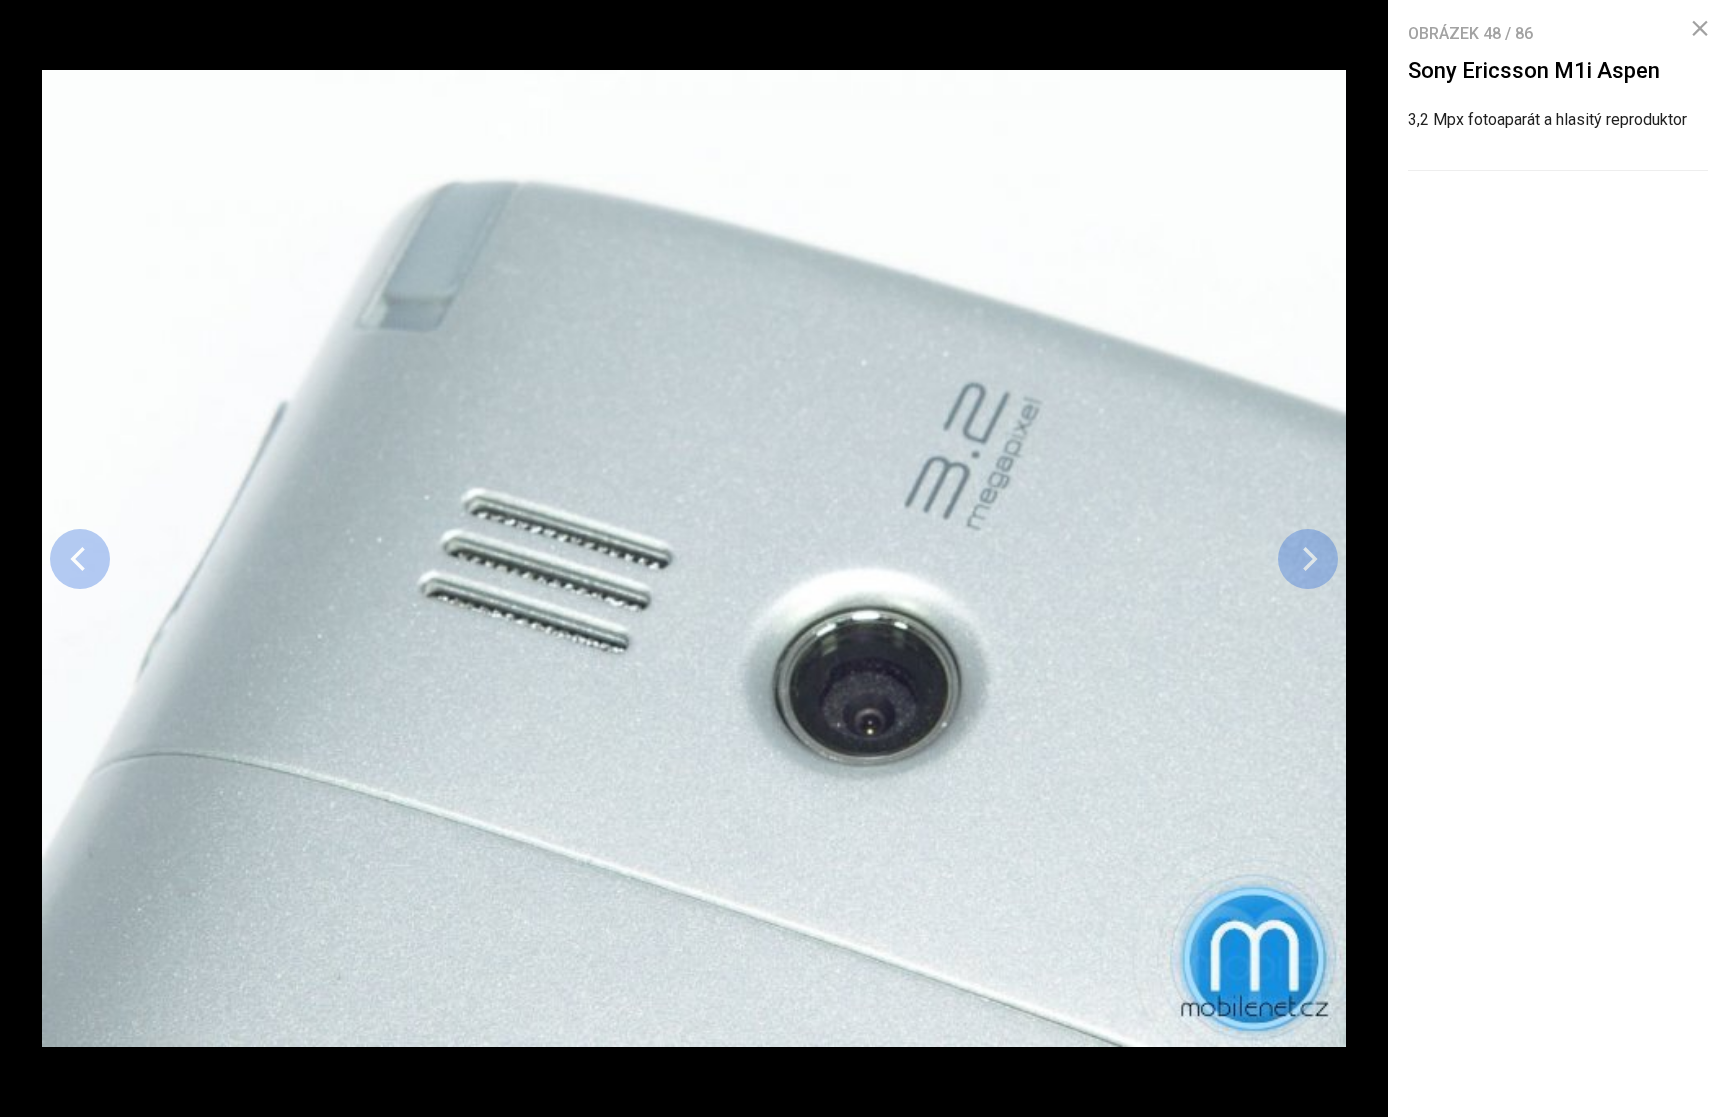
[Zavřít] (1700, 29)
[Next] (1308, 559)
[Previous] (80, 559)
